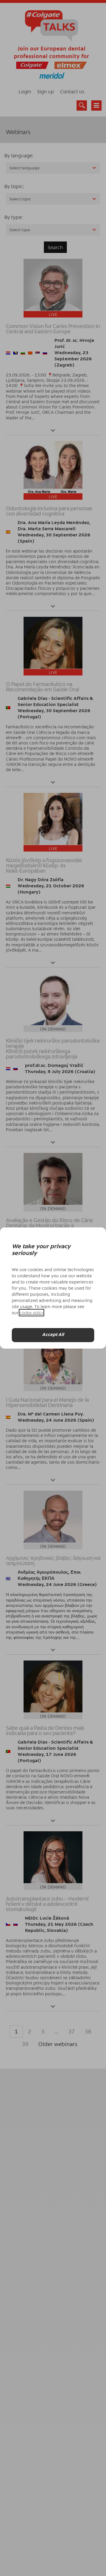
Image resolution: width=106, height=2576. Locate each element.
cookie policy (32, 1313)
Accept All (53, 1335)
